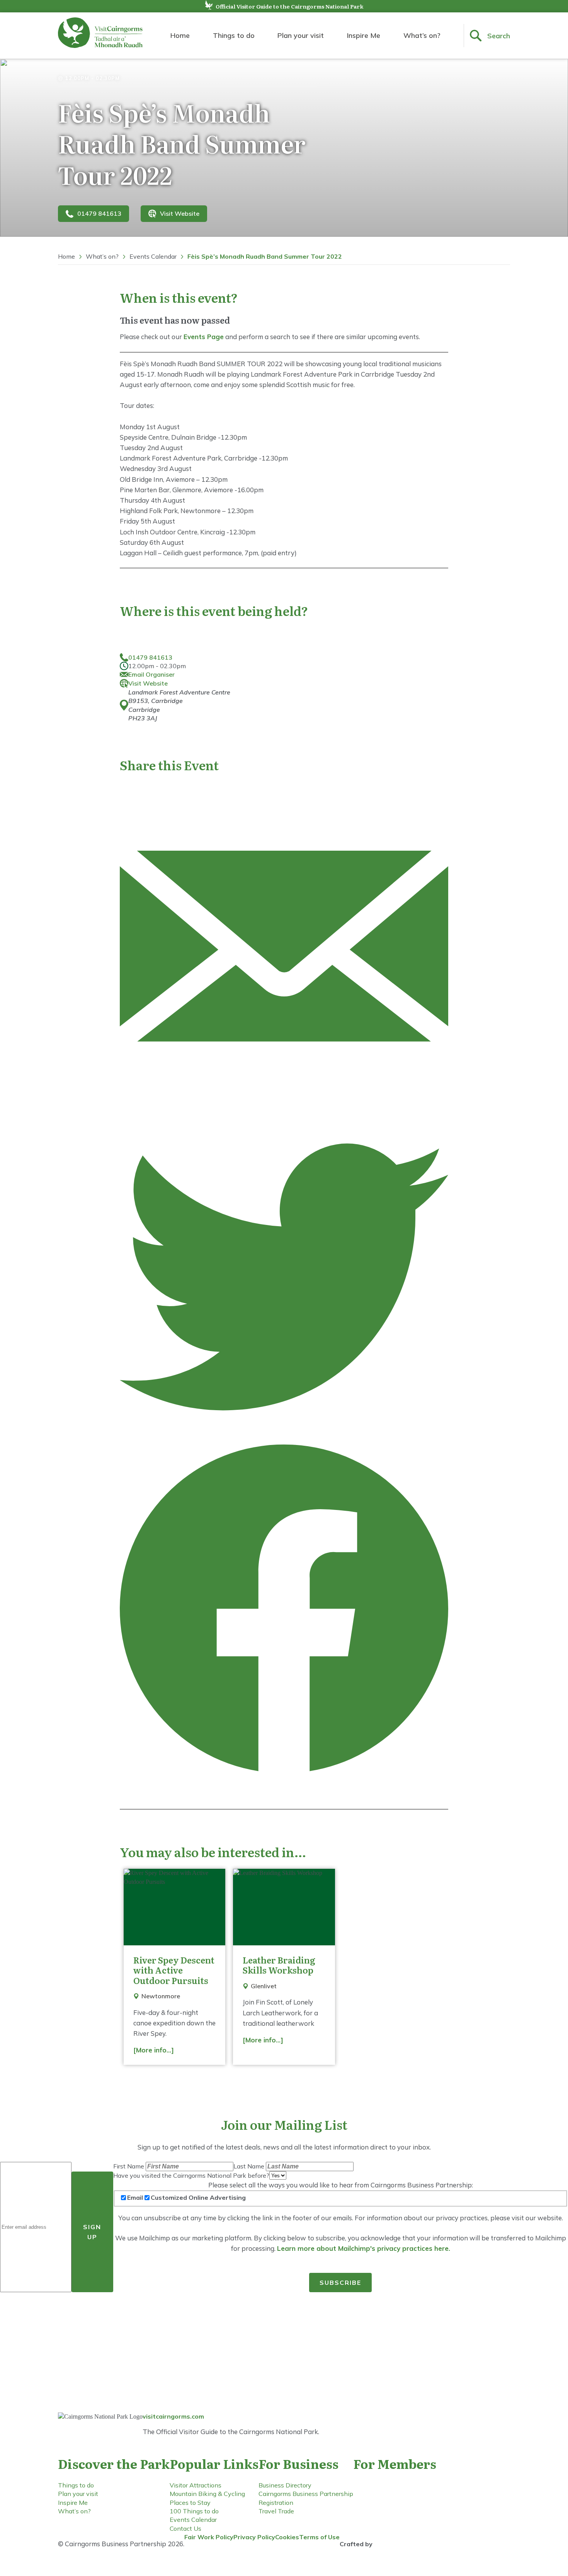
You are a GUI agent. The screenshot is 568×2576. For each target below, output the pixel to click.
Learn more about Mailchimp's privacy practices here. (364, 2248)
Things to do (234, 35)
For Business (298, 2463)
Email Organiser (151, 674)
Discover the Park (114, 2463)
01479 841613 (99, 213)
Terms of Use (319, 2537)
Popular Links (214, 2463)
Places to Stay (190, 2503)
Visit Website (180, 213)
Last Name (250, 2166)
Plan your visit (301, 35)
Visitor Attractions (196, 2485)
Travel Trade (276, 2511)
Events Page (204, 337)
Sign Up (92, 2232)
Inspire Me (364, 35)
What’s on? (422, 35)
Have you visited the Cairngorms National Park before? (191, 2175)
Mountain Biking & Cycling (207, 2494)
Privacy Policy (254, 2537)
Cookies (287, 2537)
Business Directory (285, 2485)
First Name (129, 2166)
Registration (276, 2503)
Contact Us (185, 2528)
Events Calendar (153, 256)
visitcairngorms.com (173, 2416)
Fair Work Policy (209, 2537)
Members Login (394, 2500)
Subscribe (340, 2283)
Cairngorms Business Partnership (306, 2494)
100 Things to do (194, 2511)
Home (180, 35)
